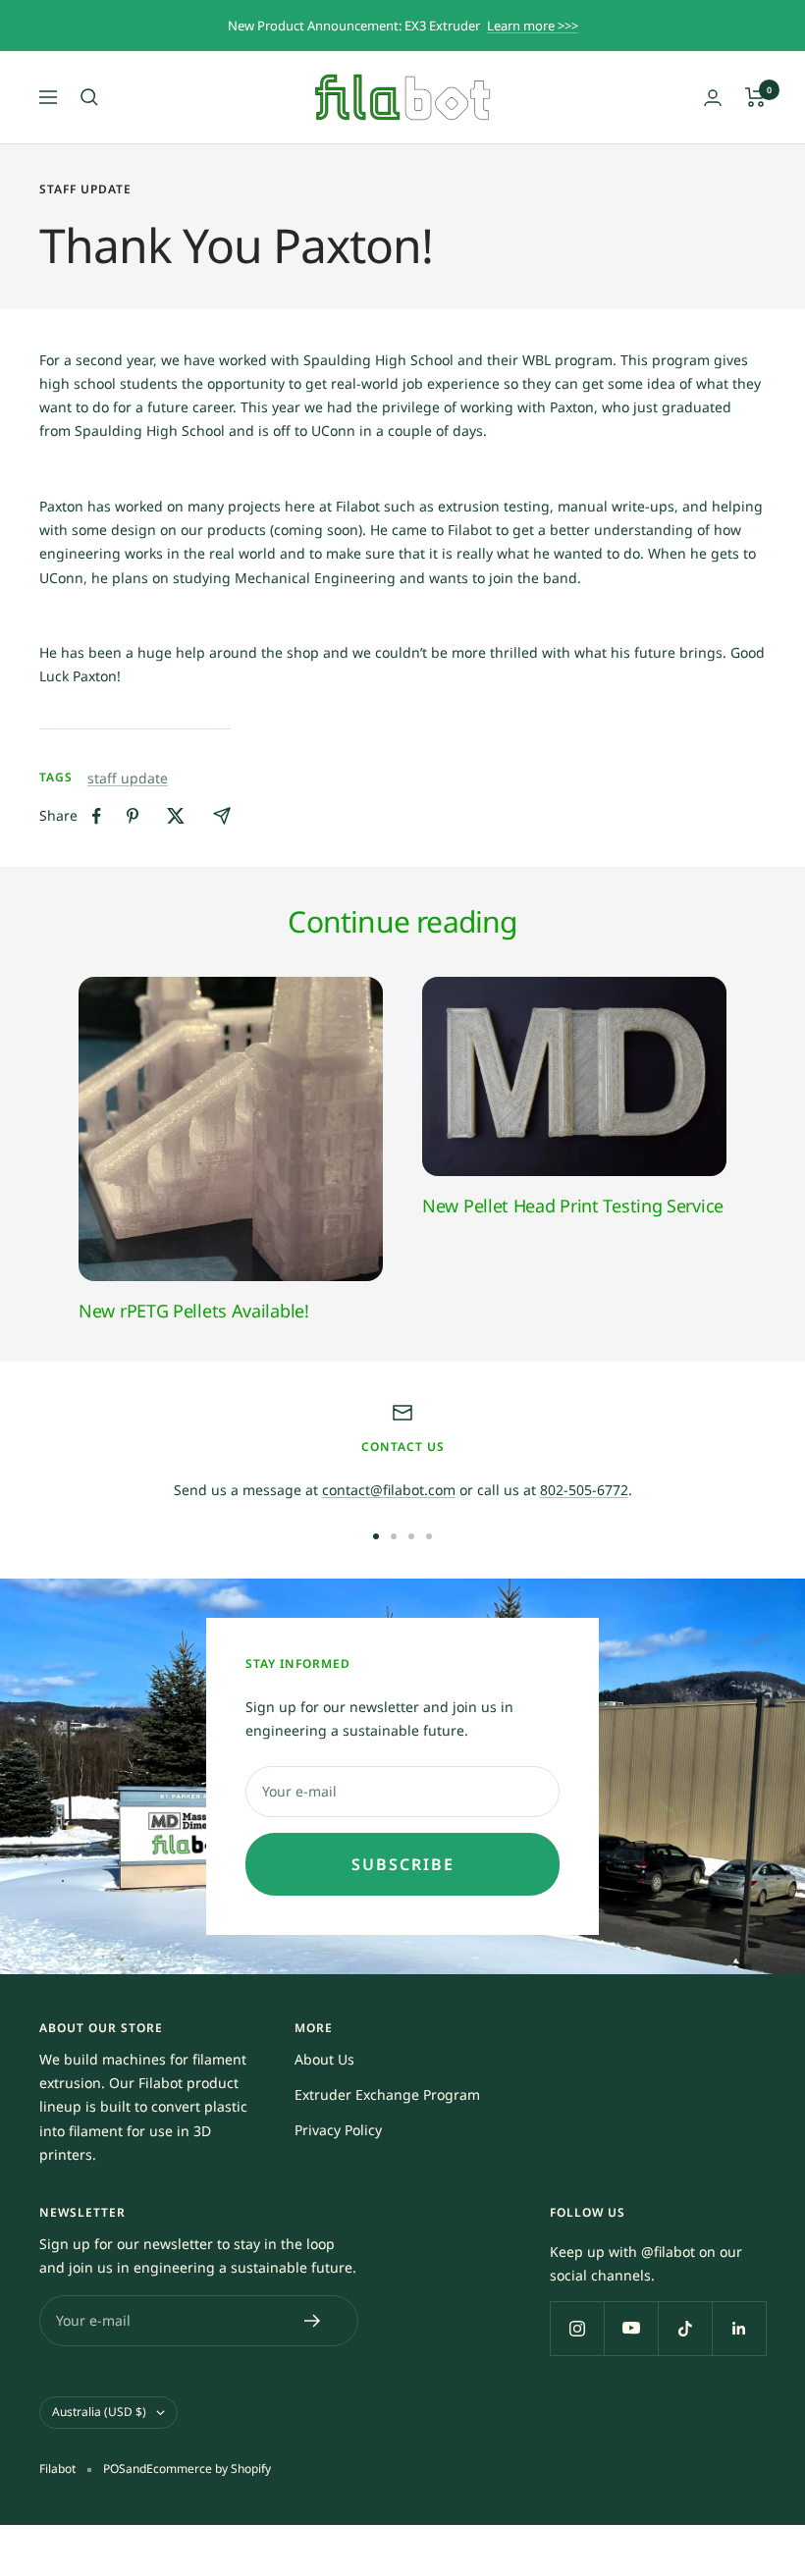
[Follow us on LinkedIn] (739, 2328)
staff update (85, 190)
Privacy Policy (338, 2130)
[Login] (713, 98)
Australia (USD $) (99, 2412)
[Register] (313, 2321)
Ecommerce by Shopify (209, 2469)
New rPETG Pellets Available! (194, 1311)
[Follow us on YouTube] (631, 2328)
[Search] (89, 97)
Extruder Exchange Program (387, 2094)
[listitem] (97, 816)
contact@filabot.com (389, 1490)
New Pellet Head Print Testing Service (573, 1206)
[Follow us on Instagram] (577, 2328)
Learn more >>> (533, 26)
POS (114, 2469)
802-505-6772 (584, 1490)
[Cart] (755, 97)
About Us (324, 2059)
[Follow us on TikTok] (685, 2328)
